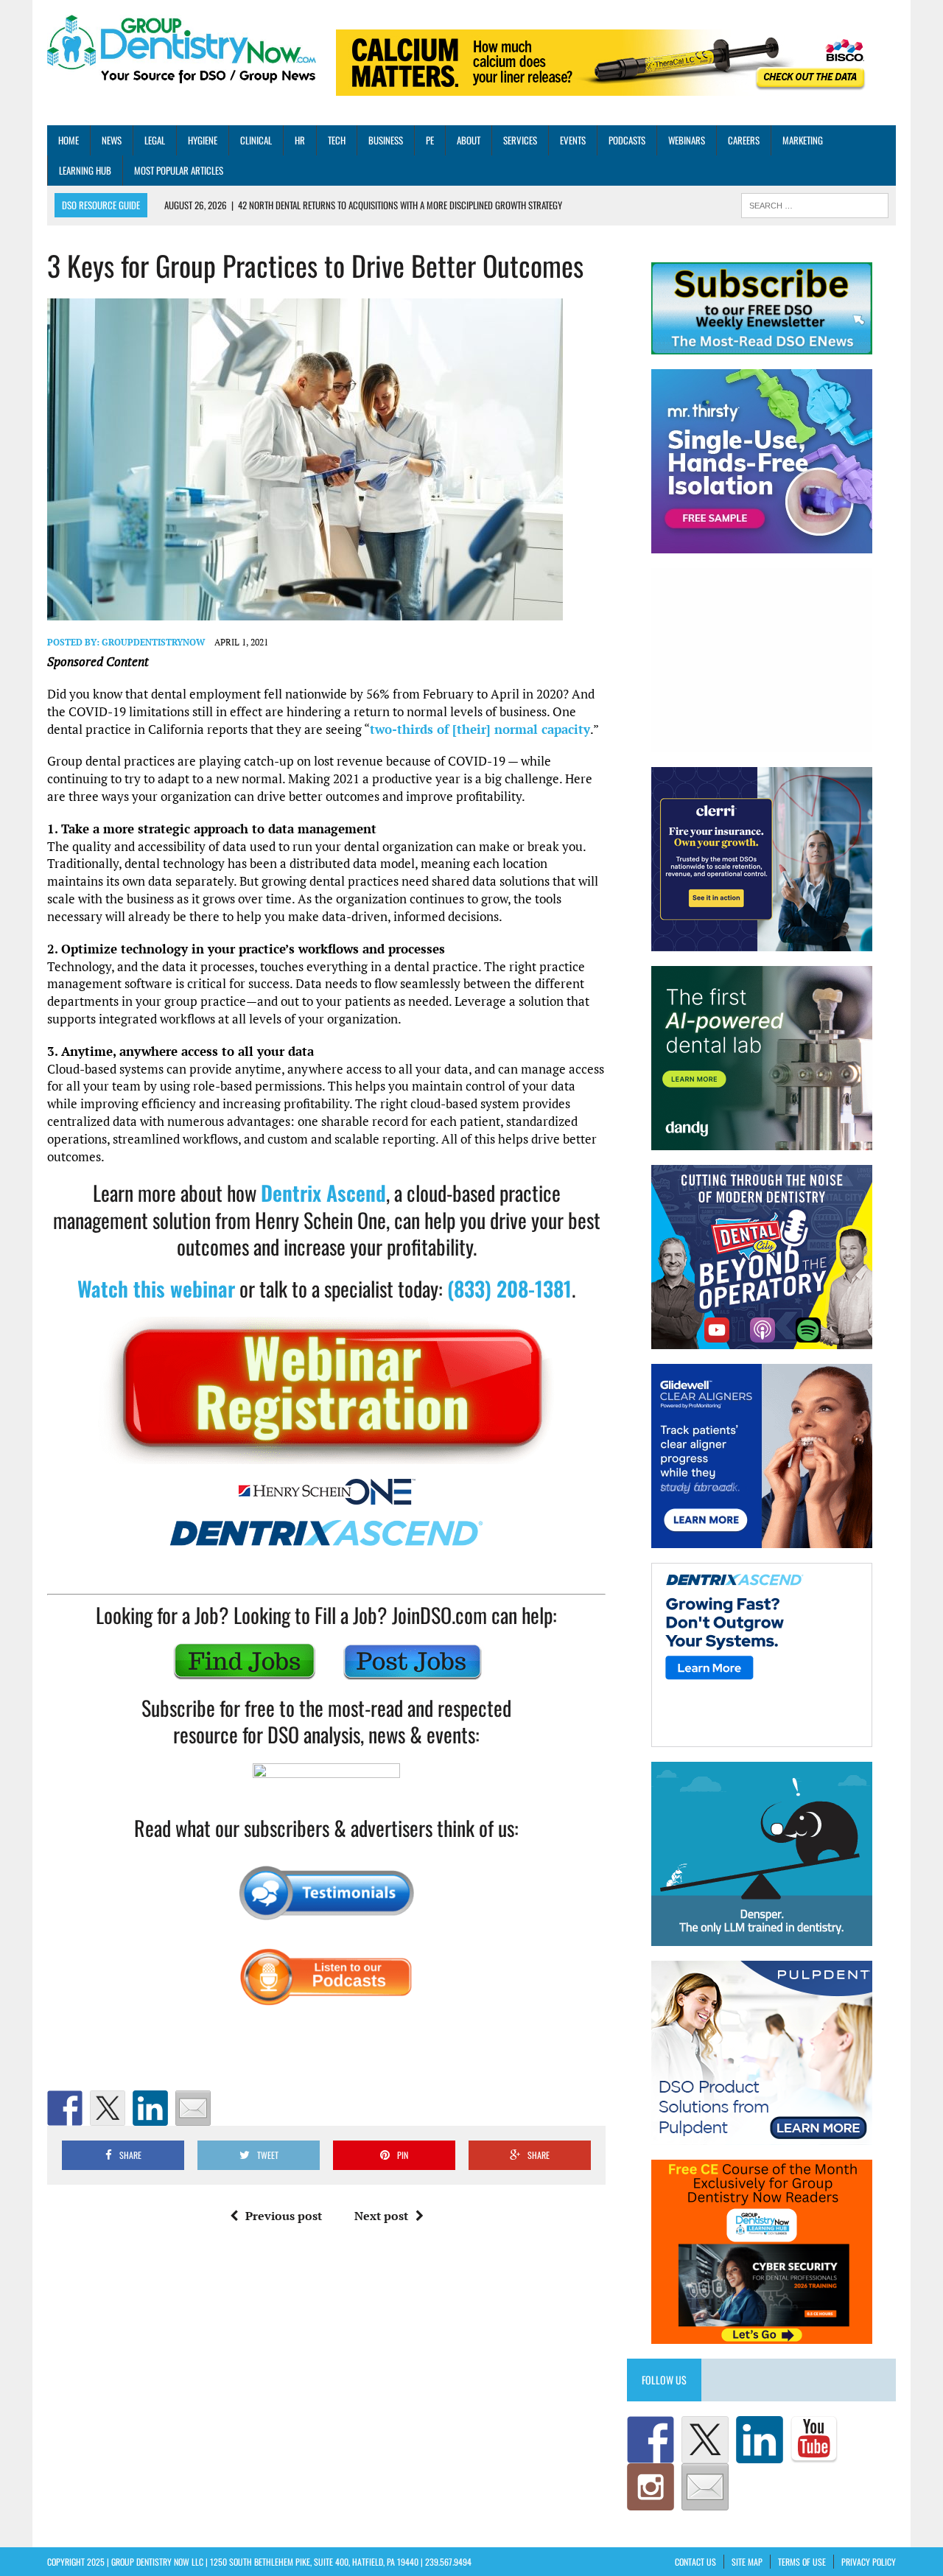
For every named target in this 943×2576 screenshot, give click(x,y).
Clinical (256, 140)
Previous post (284, 2216)
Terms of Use (802, 2562)
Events (573, 140)
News (112, 140)
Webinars (687, 140)
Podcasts (627, 140)
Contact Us (695, 2562)
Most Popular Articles (179, 170)
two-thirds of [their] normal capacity (480, 729)
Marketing (803, 140)
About (469, 140)
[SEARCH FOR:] (815, 204)
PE (430, 140)
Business (386, 140)
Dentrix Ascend (323, 1193)
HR (300, 140)
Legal (155, 140)
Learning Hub (85, 170)
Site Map (747, 2562)
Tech (337, 140)
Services (520, 140)
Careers (744, 140)
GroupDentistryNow (153, 642)
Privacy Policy (869, 2562)
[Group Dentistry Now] (182, 50)
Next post (381, 2216)
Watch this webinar (156, 1288)
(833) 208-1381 (509, 1288)
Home (69, 140)
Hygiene (203, 140)
